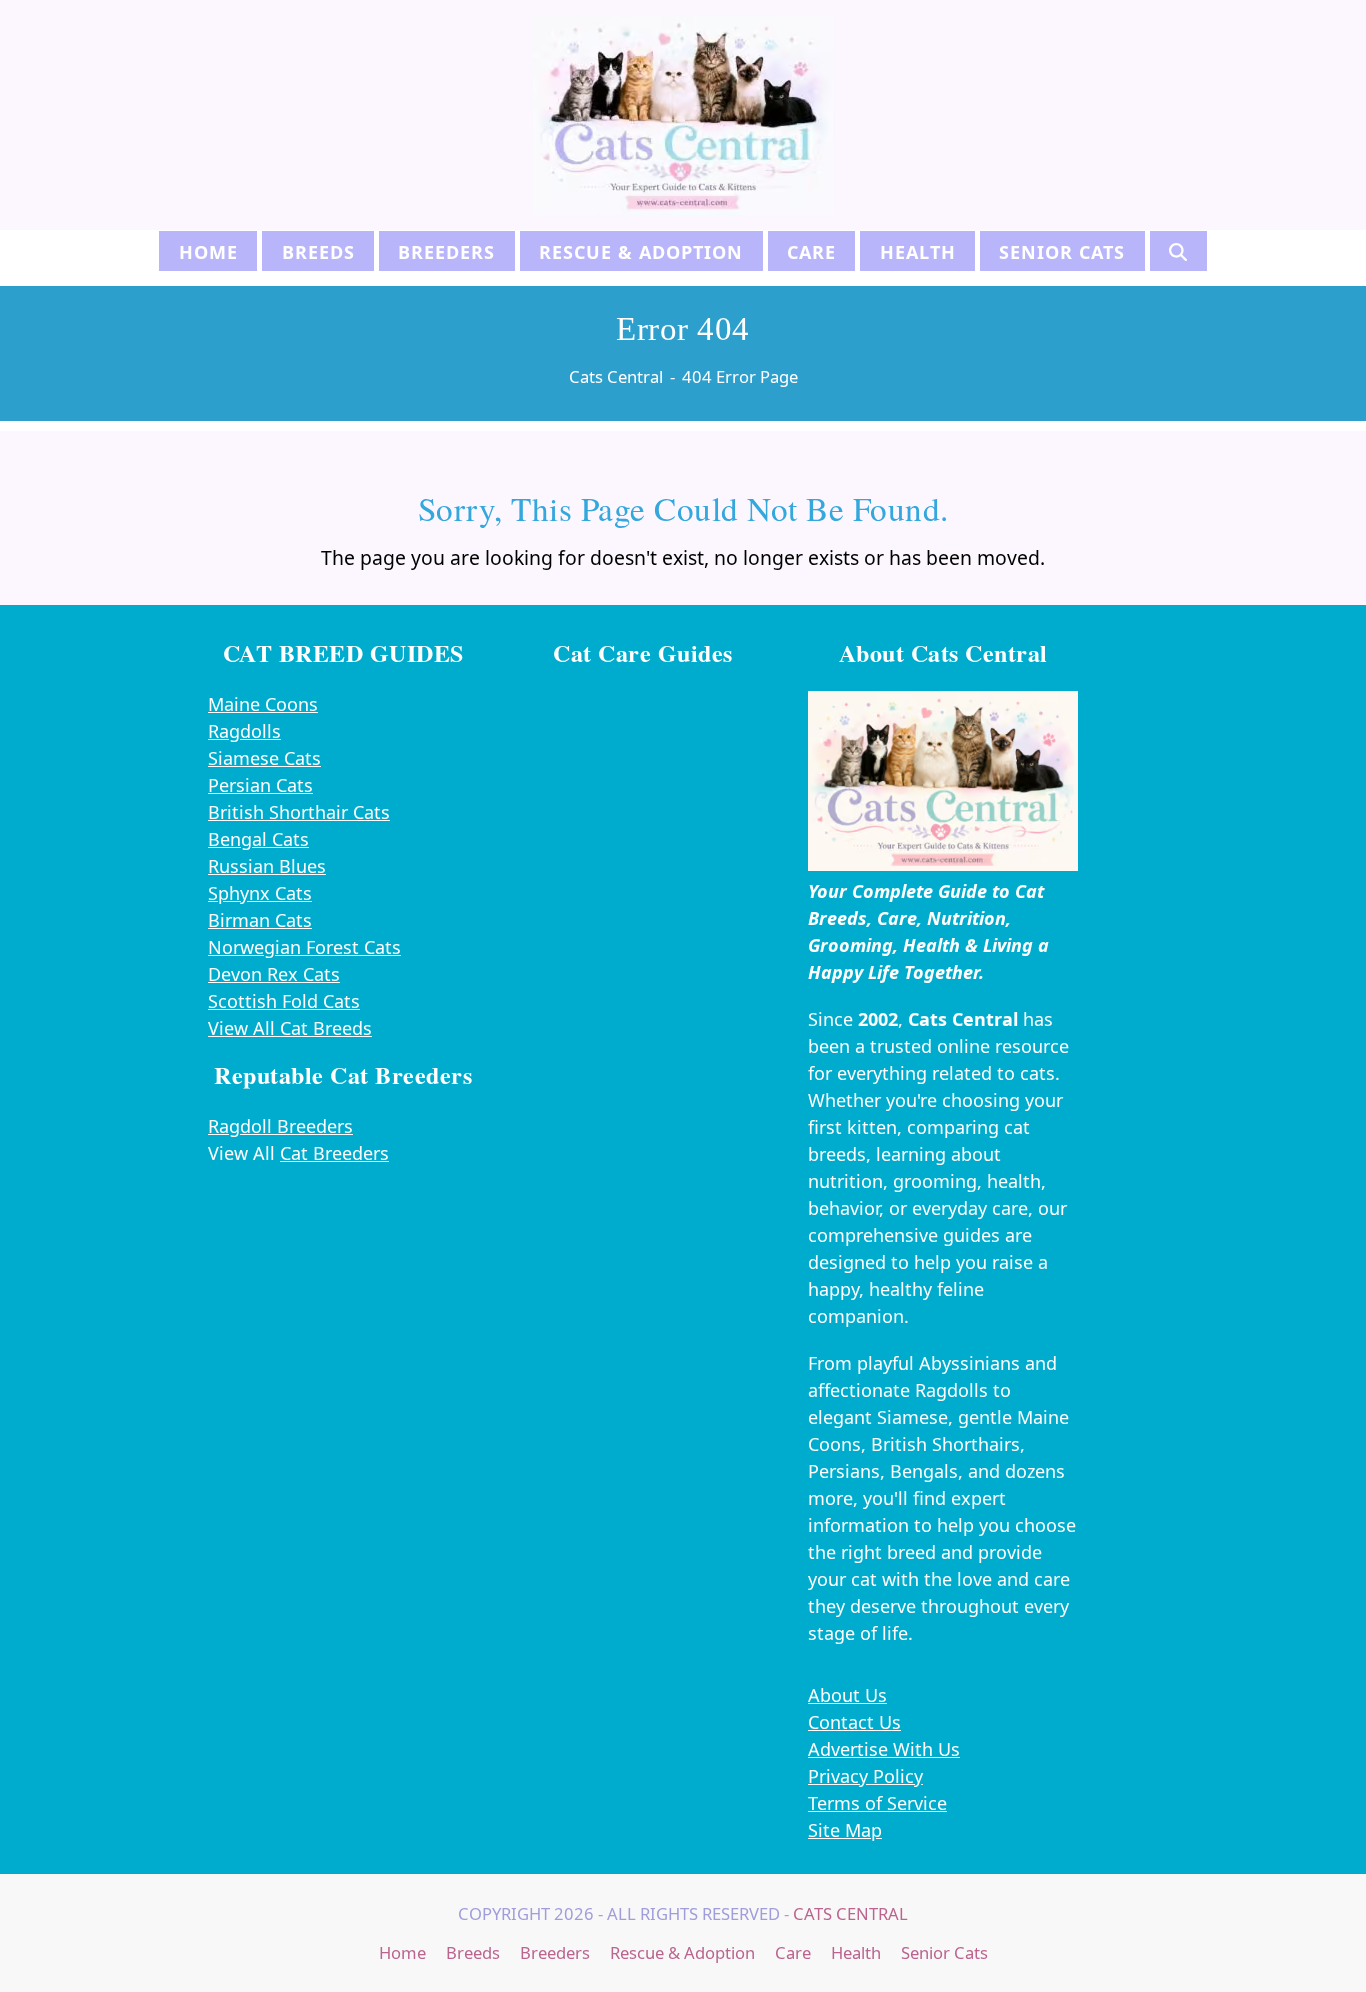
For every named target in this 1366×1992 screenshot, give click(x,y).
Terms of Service (877, 1803)
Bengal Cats (258, 839)
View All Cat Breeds (290, 1028)
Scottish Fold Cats (284, 1001)
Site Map (845, 1830)
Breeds (473, 1952)
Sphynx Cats (260, 893)
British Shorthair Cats (299, 812)
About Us (847, 1695)
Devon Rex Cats (274, 974)
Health (856, 1952)
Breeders (555, 1952)
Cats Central (850, 1913)
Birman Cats (260, 920)
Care (793, 1952)
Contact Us (854, 1722)
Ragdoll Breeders (280, 1126)
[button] (1178, 251)
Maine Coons (263, 704)
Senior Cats (944, 1952)
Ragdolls (244, 731)
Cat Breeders (334, 1153)
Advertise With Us (884, 1749)
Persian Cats (260, 785)
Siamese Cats (264, 758)
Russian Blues (267, 866)
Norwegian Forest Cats (304, 947)
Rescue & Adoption (682, 1952)
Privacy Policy (865, 1776)
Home (402, 1952)
